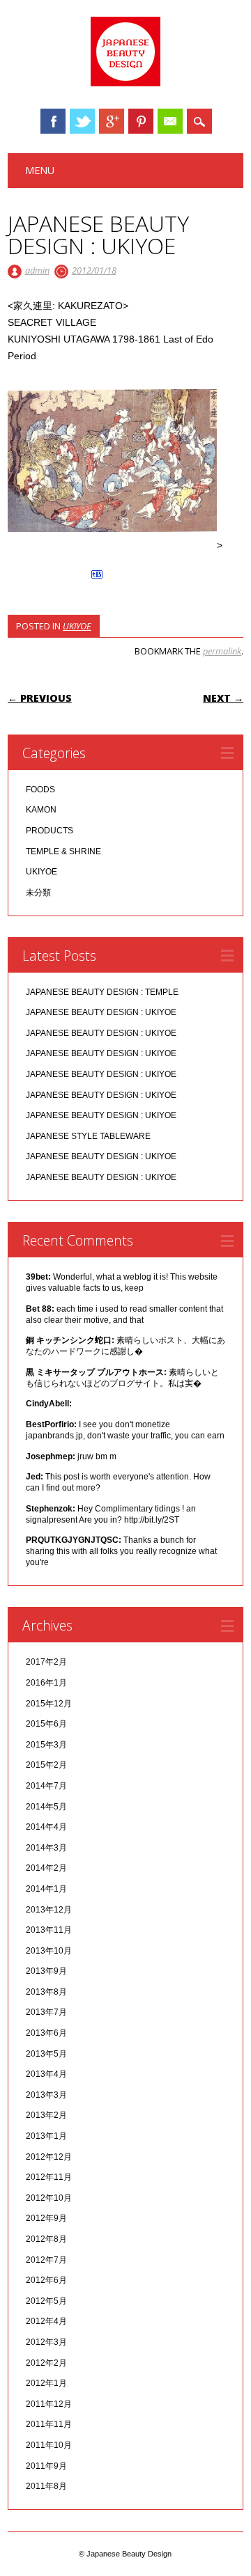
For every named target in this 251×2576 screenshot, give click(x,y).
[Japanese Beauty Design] (125, 83)
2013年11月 (49, 1930)
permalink (222, 651)
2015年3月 (46, 1745)
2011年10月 (49, 2445)
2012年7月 (46, 2260)
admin (37, 270)
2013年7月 (46, 2012)
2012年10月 (49, 2198)
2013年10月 (49, 1951)
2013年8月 (46, 1992)
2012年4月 (46, 2321)
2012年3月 (46, 2342)
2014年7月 (46, 1786)
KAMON (41, 810)
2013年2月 (46, 2115)
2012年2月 (46, 2363)
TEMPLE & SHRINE (63, 851)
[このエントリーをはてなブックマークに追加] (97, 579)
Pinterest (141, 121)
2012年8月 (46, 2239)
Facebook (53, 121)
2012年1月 (46, 2383)
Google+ (112, 121)
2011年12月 (49, 2404)
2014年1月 (46, 1889)
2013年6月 (46, 2033)
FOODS (40, 790)
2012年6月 (46, 2280)
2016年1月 (46, 1683)
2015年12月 (49, 1704)
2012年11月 (49, 2177)
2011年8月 (46, 2486)
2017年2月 (46, 1662)
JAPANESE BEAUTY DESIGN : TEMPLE (102, 992)
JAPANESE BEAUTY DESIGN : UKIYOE (101, 1012)
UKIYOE (77, 626)
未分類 (38, 893)
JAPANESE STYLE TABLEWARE (88, 1136)
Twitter (82, 121)
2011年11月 (49, 2424)
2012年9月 (46, 2218)
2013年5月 (46, 2054)
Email (170, 121)
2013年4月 (46, 2074)
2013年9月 (46, 1971)
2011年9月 (46, 2466)
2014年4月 (46, 1827)
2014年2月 (46, 1868)
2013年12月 (49, 1910)
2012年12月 (49, 2157)
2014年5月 (46, 1807)
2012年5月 (46, 2301)
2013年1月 (46, 2136)
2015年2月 (46, 1765)
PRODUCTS (50, 831)
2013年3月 (46, 2095)
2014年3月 (46, 1848)
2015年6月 (46, 1724)
